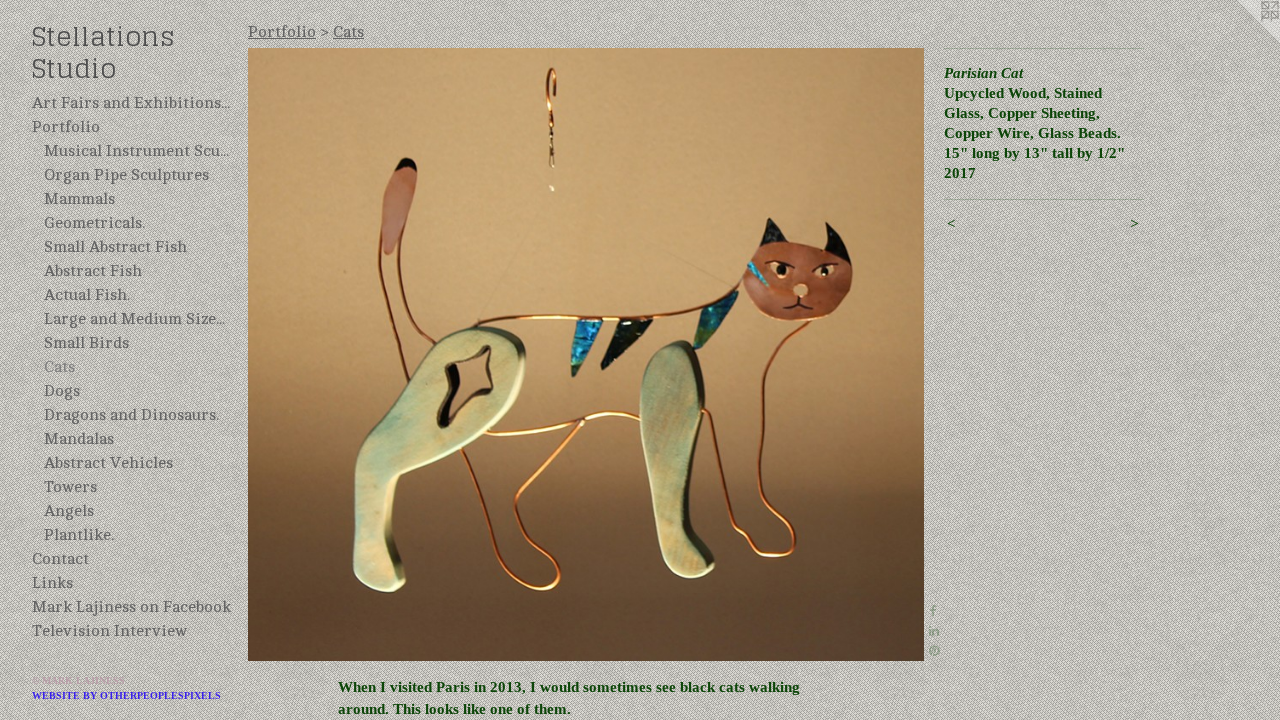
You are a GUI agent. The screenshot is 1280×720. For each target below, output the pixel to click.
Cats (59, 367)
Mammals (79, 199)
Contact (60, 559)
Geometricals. (94, 223)
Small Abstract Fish (115, 247)
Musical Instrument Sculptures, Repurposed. (138, 151)
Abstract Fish (93, 271)
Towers (70, 487)
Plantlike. (79, 535)
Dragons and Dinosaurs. (131, 415)
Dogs (62, 391)
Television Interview (109, 631)
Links (52, 583)
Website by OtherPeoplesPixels (126, 695)
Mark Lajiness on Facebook (131, 607)
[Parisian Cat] (586, 354)
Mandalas (79, 439)
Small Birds (86, 343)
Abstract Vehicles (108, 463)
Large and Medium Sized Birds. (138, 319)
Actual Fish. (87, 295)
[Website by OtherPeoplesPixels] (1240, 40)
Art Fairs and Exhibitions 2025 (132, 103)
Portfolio (66, 127)
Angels (69, 511)
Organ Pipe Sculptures (126, 175)
